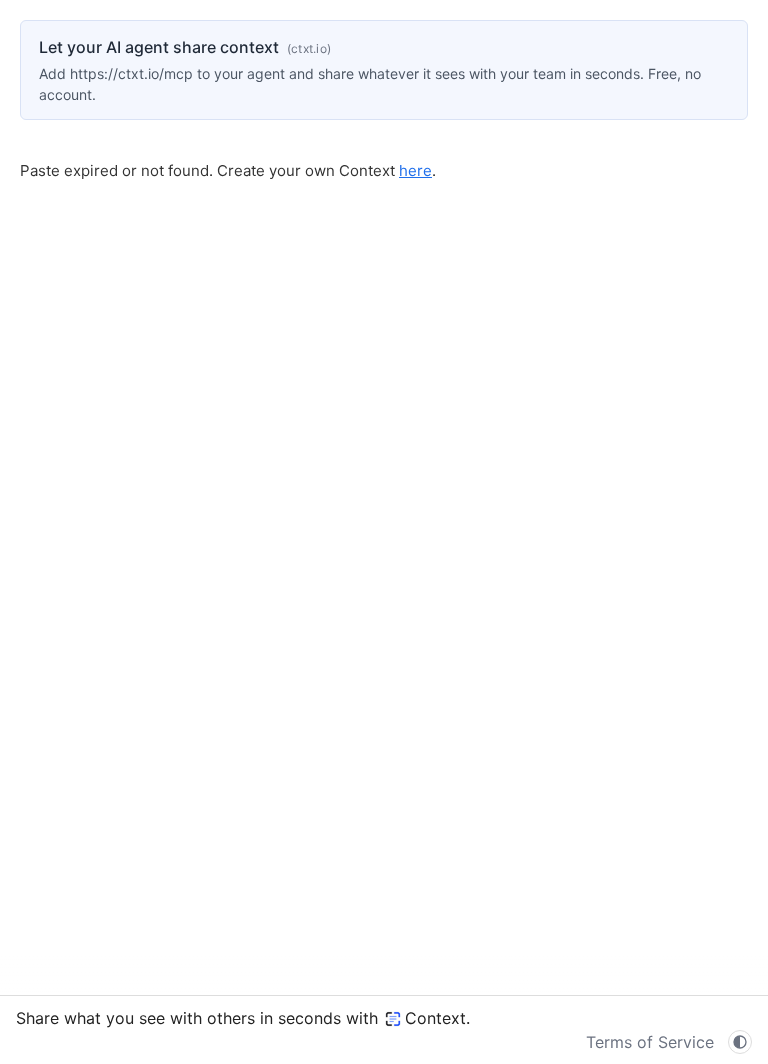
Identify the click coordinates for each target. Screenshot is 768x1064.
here (415, 170)
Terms (650, 1042)
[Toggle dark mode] (740, 1042)
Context (435, 1018)
